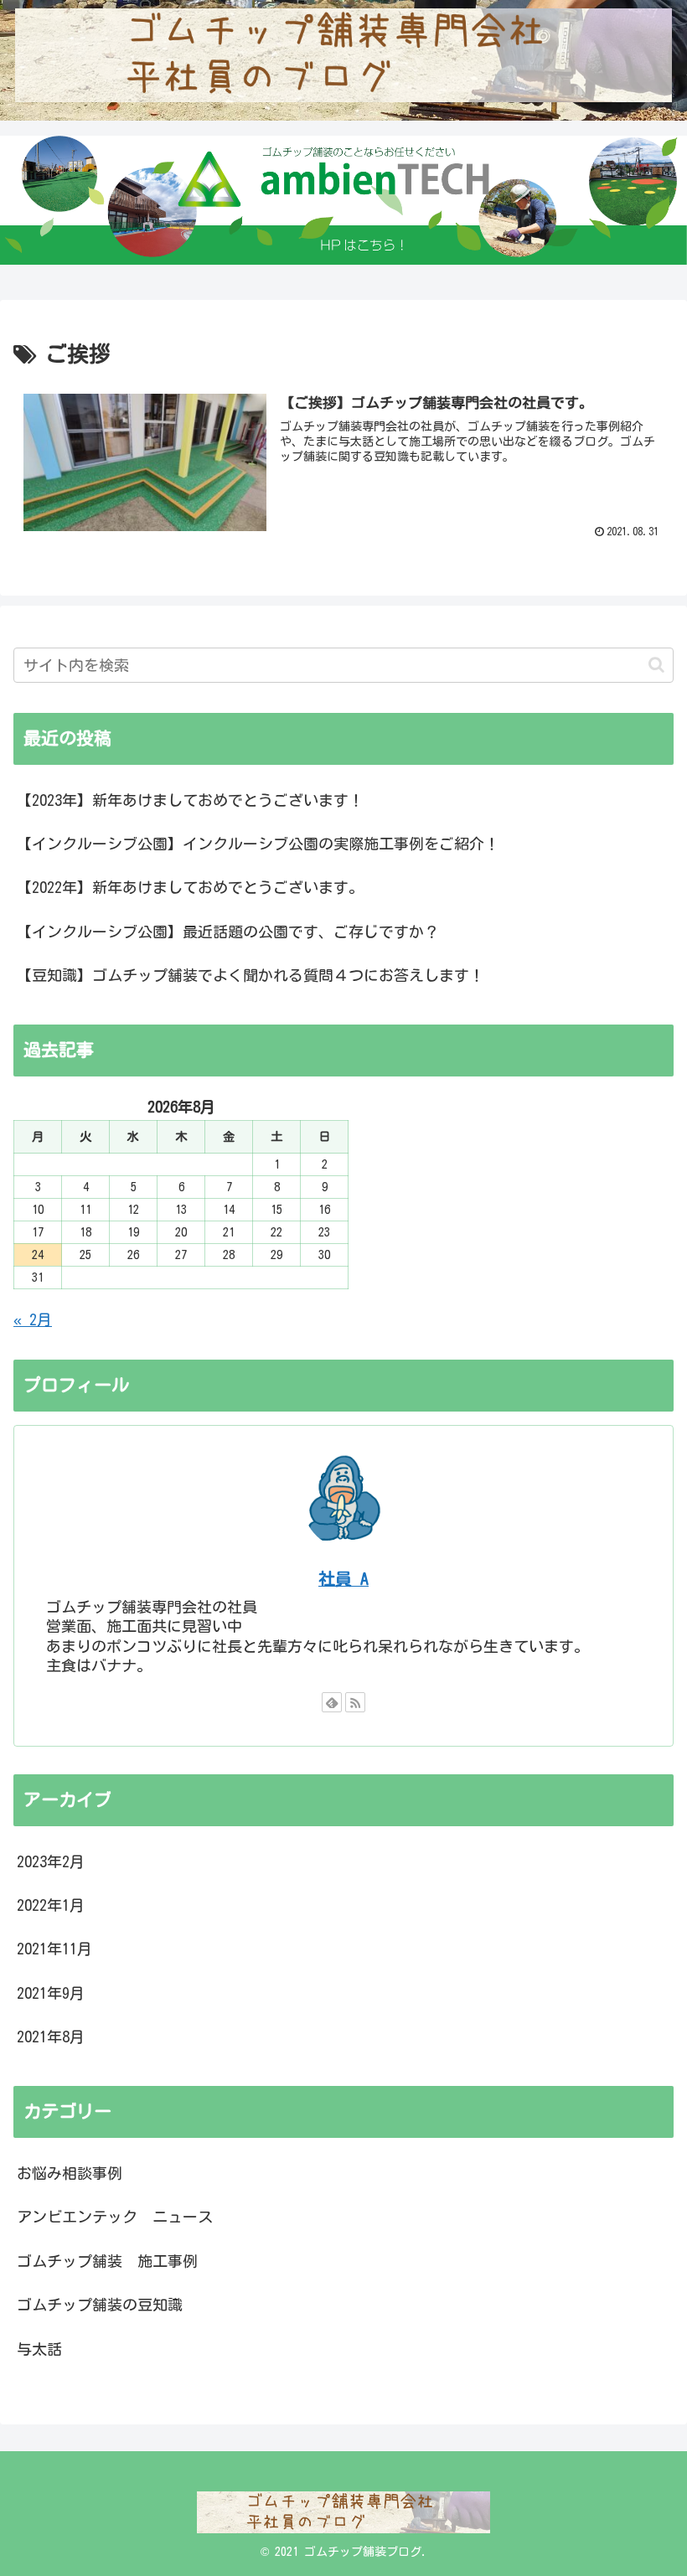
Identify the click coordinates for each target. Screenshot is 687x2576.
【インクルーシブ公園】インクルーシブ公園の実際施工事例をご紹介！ (258, 844)
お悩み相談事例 (70, 2173)
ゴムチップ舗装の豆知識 (100, 2305)
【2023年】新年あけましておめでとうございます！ (190, 800)
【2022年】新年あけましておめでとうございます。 (190, 887)
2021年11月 (54, 1949)
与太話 (39, 2349)
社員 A (343, 1579)
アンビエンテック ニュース (115, 2217)
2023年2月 (51, 1861)
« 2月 (33, 1319)
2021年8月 (51, 2037)
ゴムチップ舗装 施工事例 (107, 2261)
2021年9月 (51, 1993)
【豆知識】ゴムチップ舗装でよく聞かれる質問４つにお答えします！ (251, 975)
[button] (656, 665)
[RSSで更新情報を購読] (355, 1702)
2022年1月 (51, 1905)
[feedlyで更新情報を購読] (332, 1702)
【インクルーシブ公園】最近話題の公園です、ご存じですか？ (228, 932)
